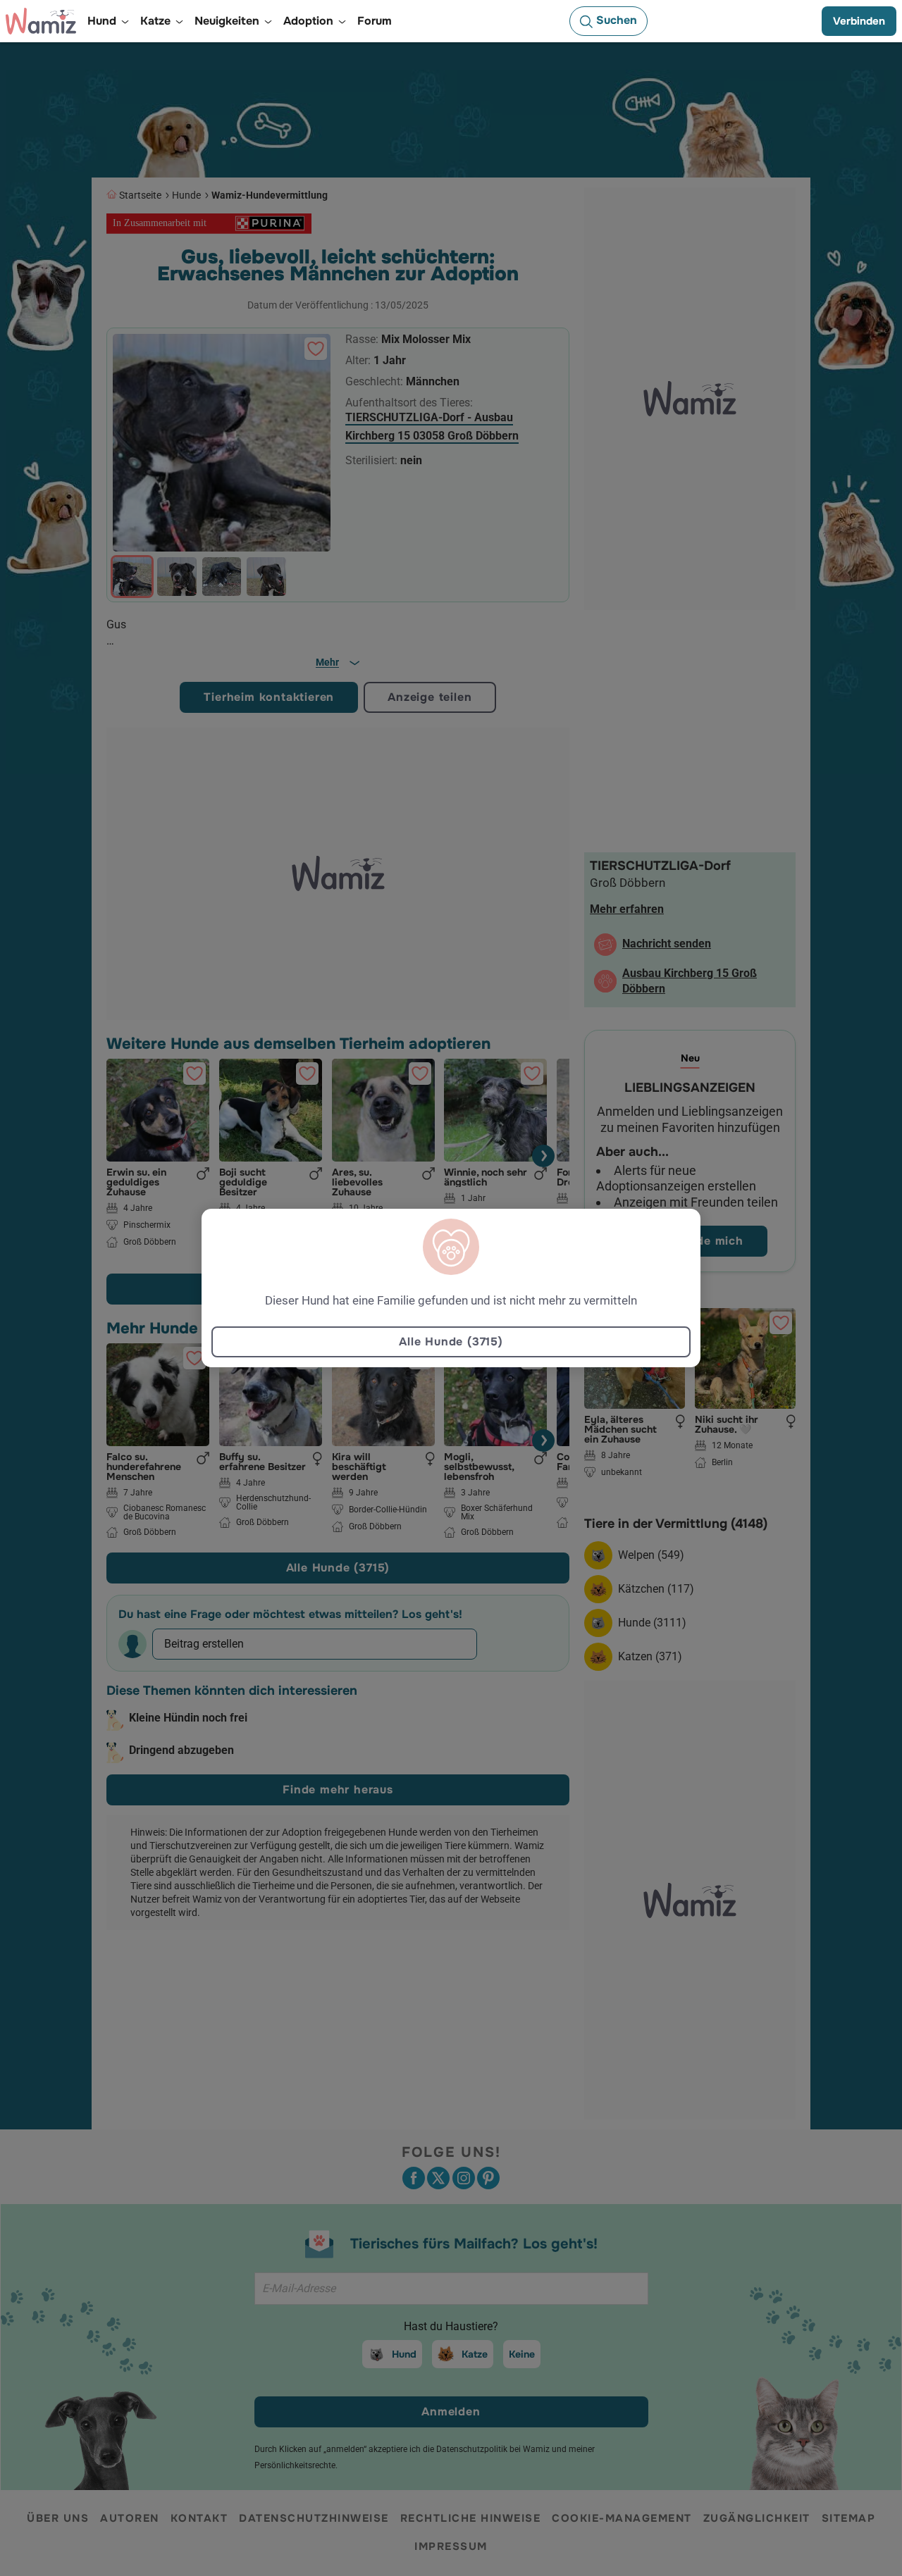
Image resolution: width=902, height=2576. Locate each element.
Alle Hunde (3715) (451, 1342)
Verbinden (859, 21)
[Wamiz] (41, 21)
